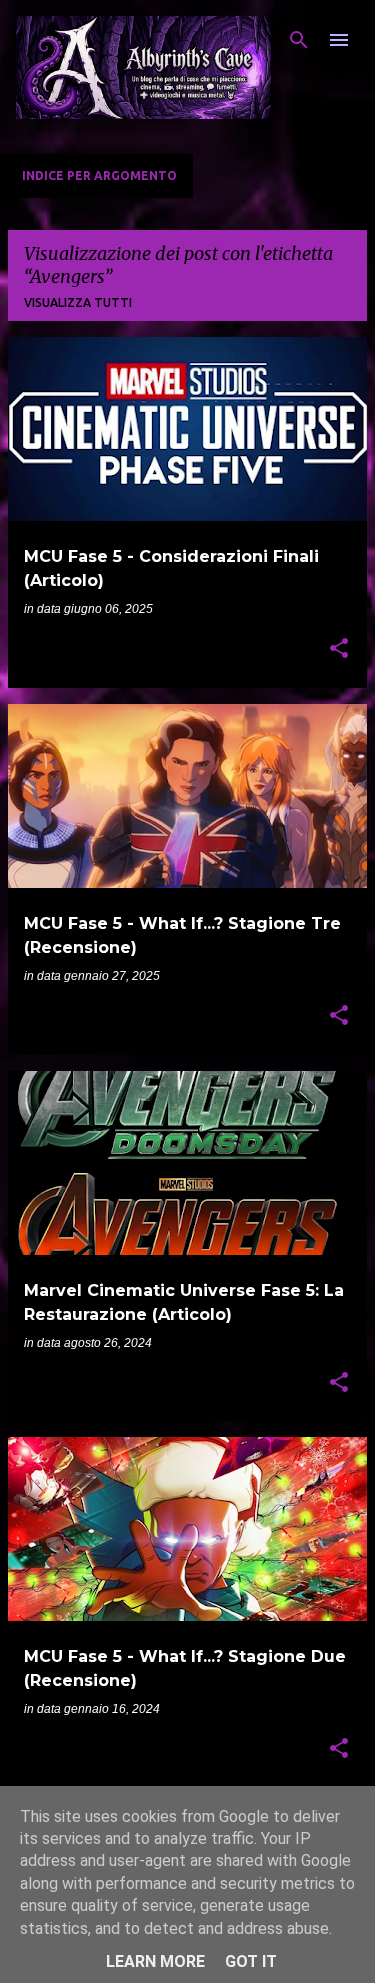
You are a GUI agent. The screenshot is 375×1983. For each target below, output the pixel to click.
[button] (339, 650)
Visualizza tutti (78, 302)
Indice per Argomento (99, 175)
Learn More (155, 1961)
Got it (251, 1961)
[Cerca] (299, 40)
